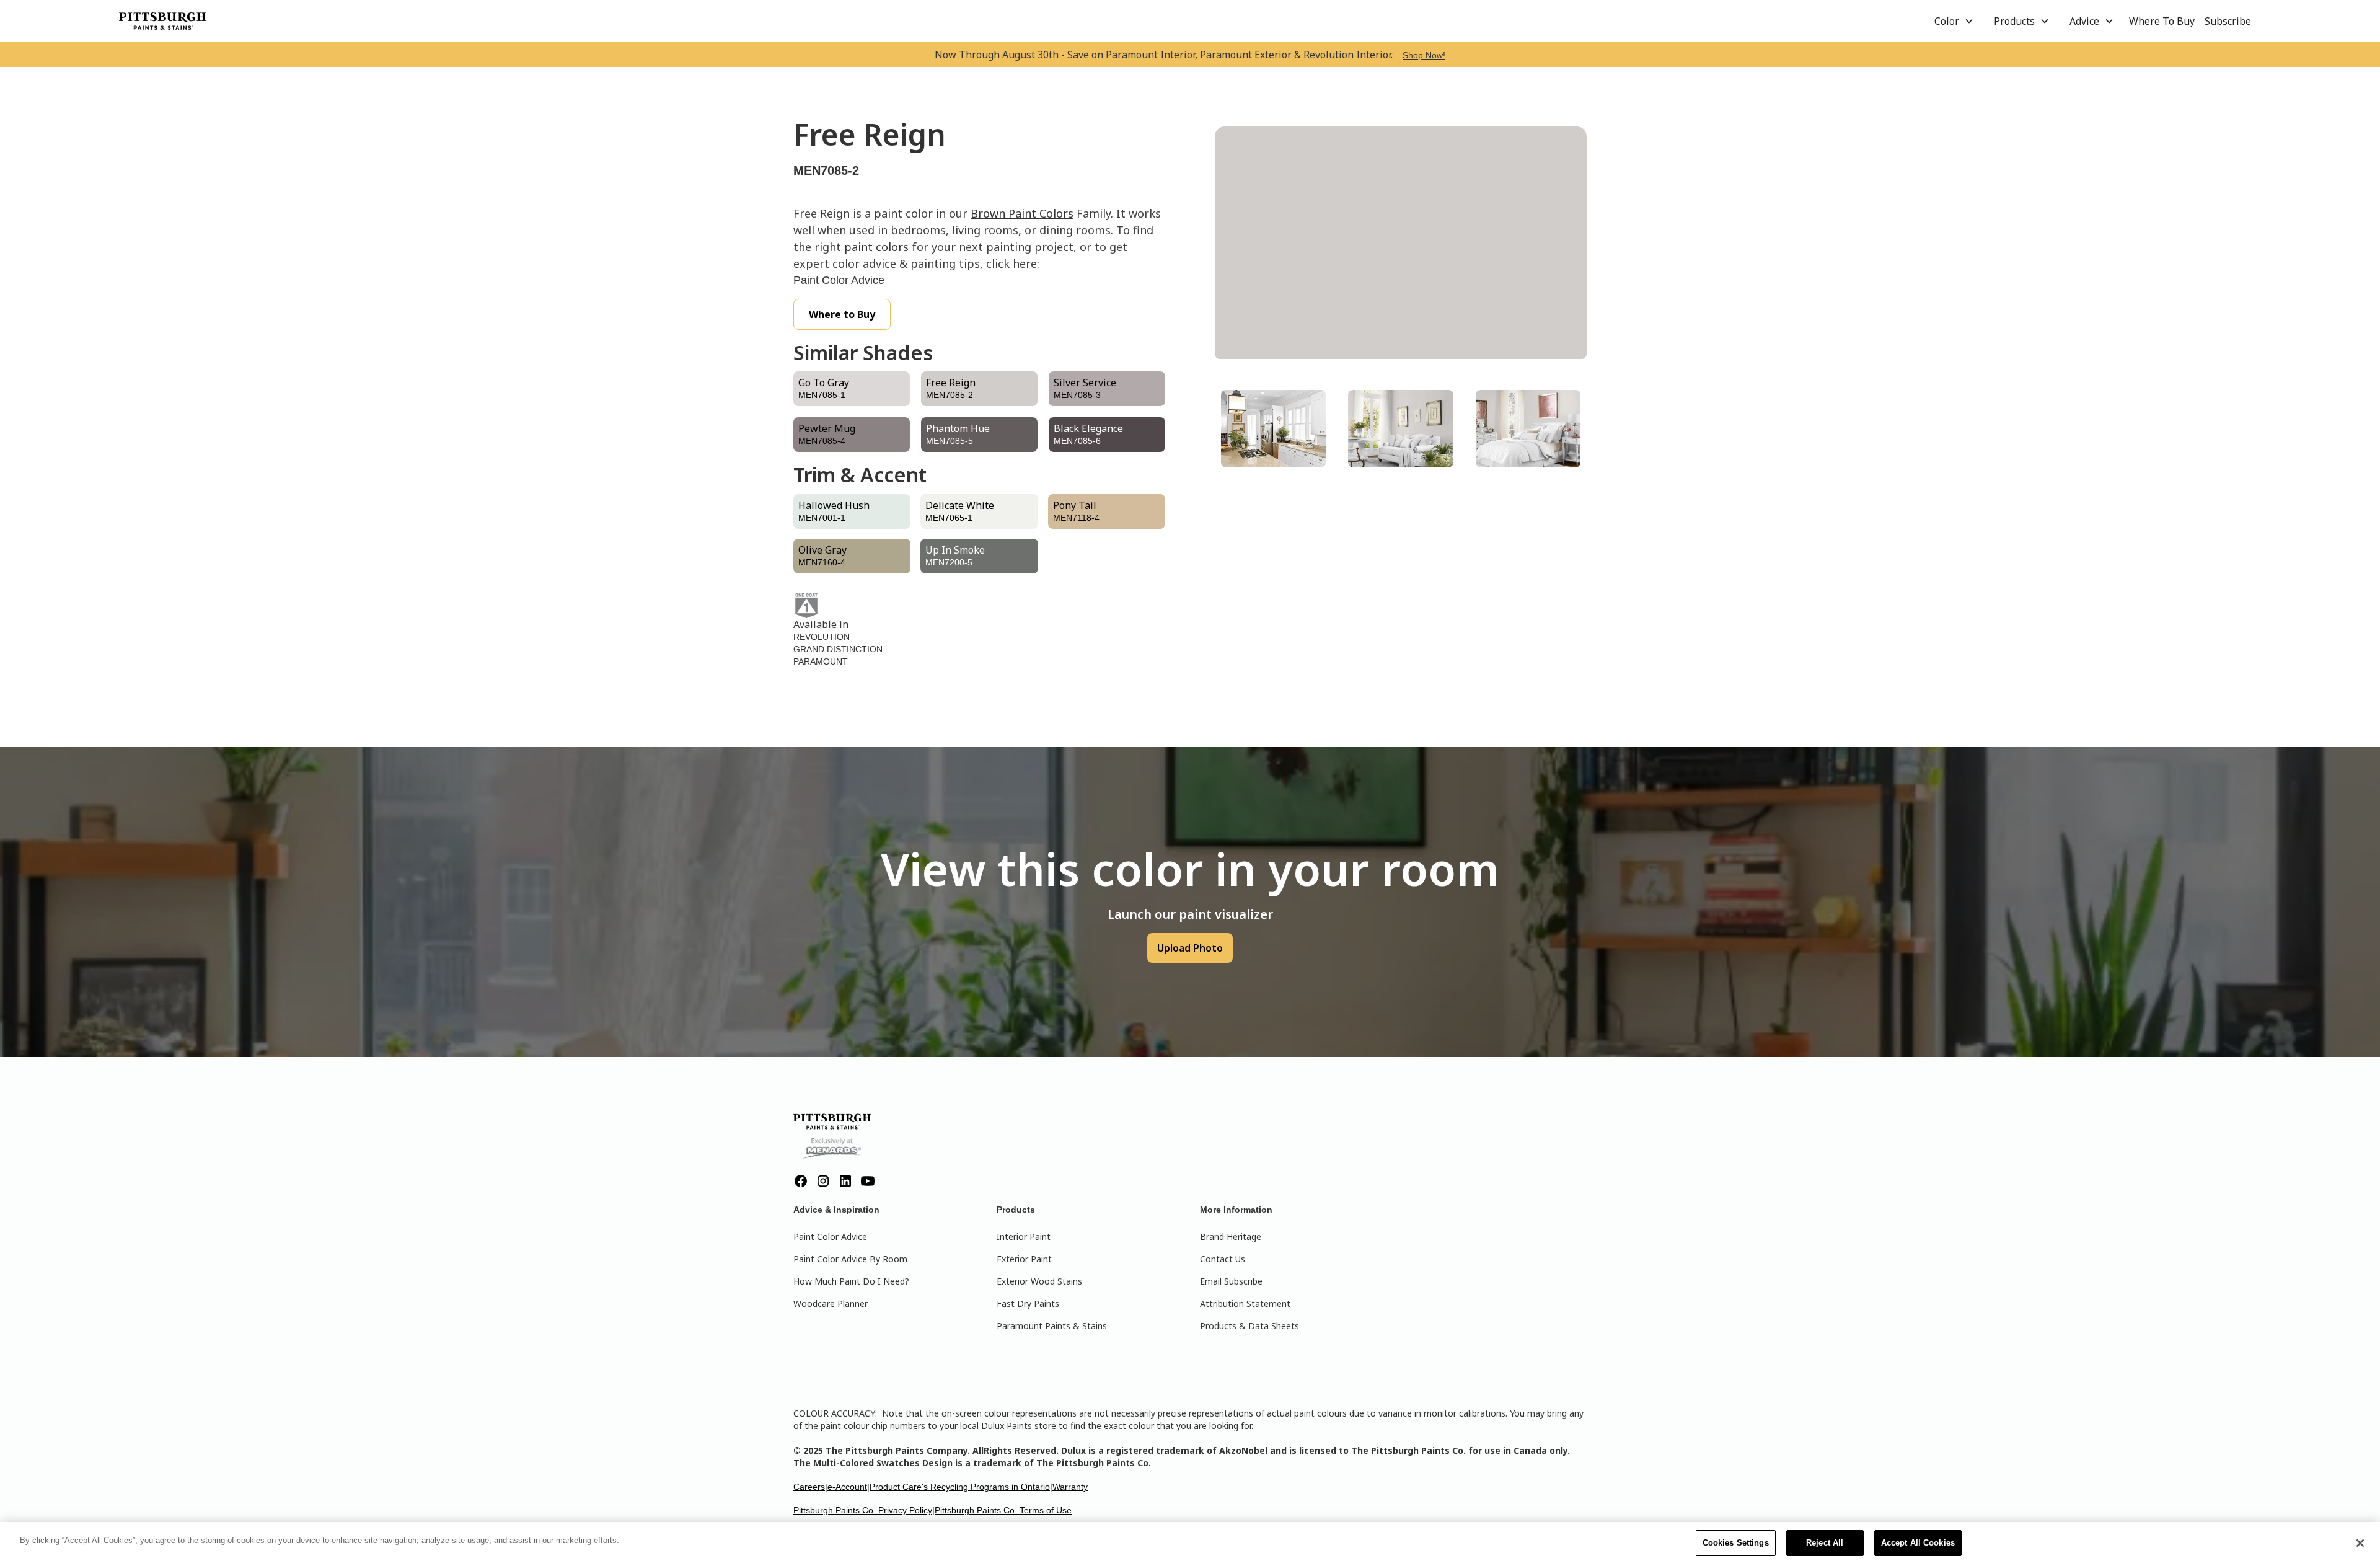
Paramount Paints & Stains (1052, 1326)
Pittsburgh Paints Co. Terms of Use (1003, 1510)
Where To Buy (2162, 21)
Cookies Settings (1736, 1543)
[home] (162, 21)
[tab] (1273, 429)
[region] (1190, 1544)
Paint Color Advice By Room (850, 1259)
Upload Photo (1190, 948)
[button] (1954, 21)
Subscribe (2228, 21)
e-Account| (848, 1487)
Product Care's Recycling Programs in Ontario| (961, 1487)
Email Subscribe (1231, 1281)
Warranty (1070, 1487)
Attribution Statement (1245, 1303)
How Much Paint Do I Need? (851, 1281)
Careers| (810, 1487)
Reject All (1825, 1543)
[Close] (2360, 1543)
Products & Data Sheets (1249, 1326)
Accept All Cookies (1918, 1543)
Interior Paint (1024, 1236)
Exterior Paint (1024, 1259)
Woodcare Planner (831, 1303)
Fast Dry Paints (1028, 1303)
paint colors (876, 247)
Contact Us (1223, 1259)
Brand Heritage (1231, 1236)
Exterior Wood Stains (1039, 1281)
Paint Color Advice (839, 280)
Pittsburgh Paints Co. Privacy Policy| (864, 1510)
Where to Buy (842, 314)
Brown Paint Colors (1022, 213)
